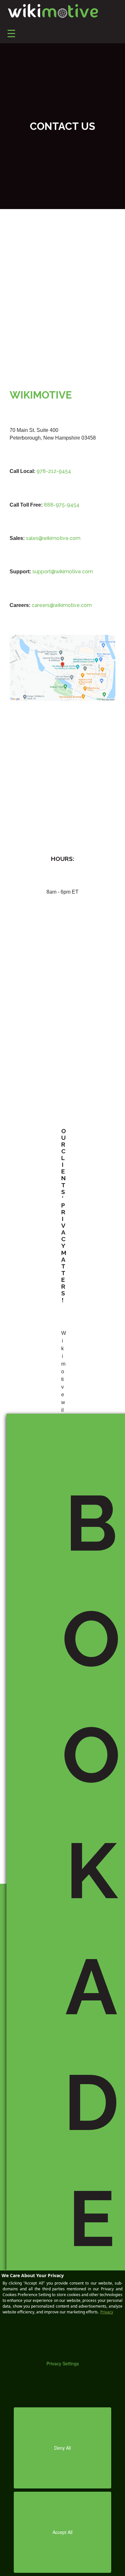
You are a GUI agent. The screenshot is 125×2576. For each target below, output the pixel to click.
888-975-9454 (62, 505)
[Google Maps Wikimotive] (63, 667)
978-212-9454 (54, 471)
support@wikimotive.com (63, 572)
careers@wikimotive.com (62, 605)
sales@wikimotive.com (53, 538)
